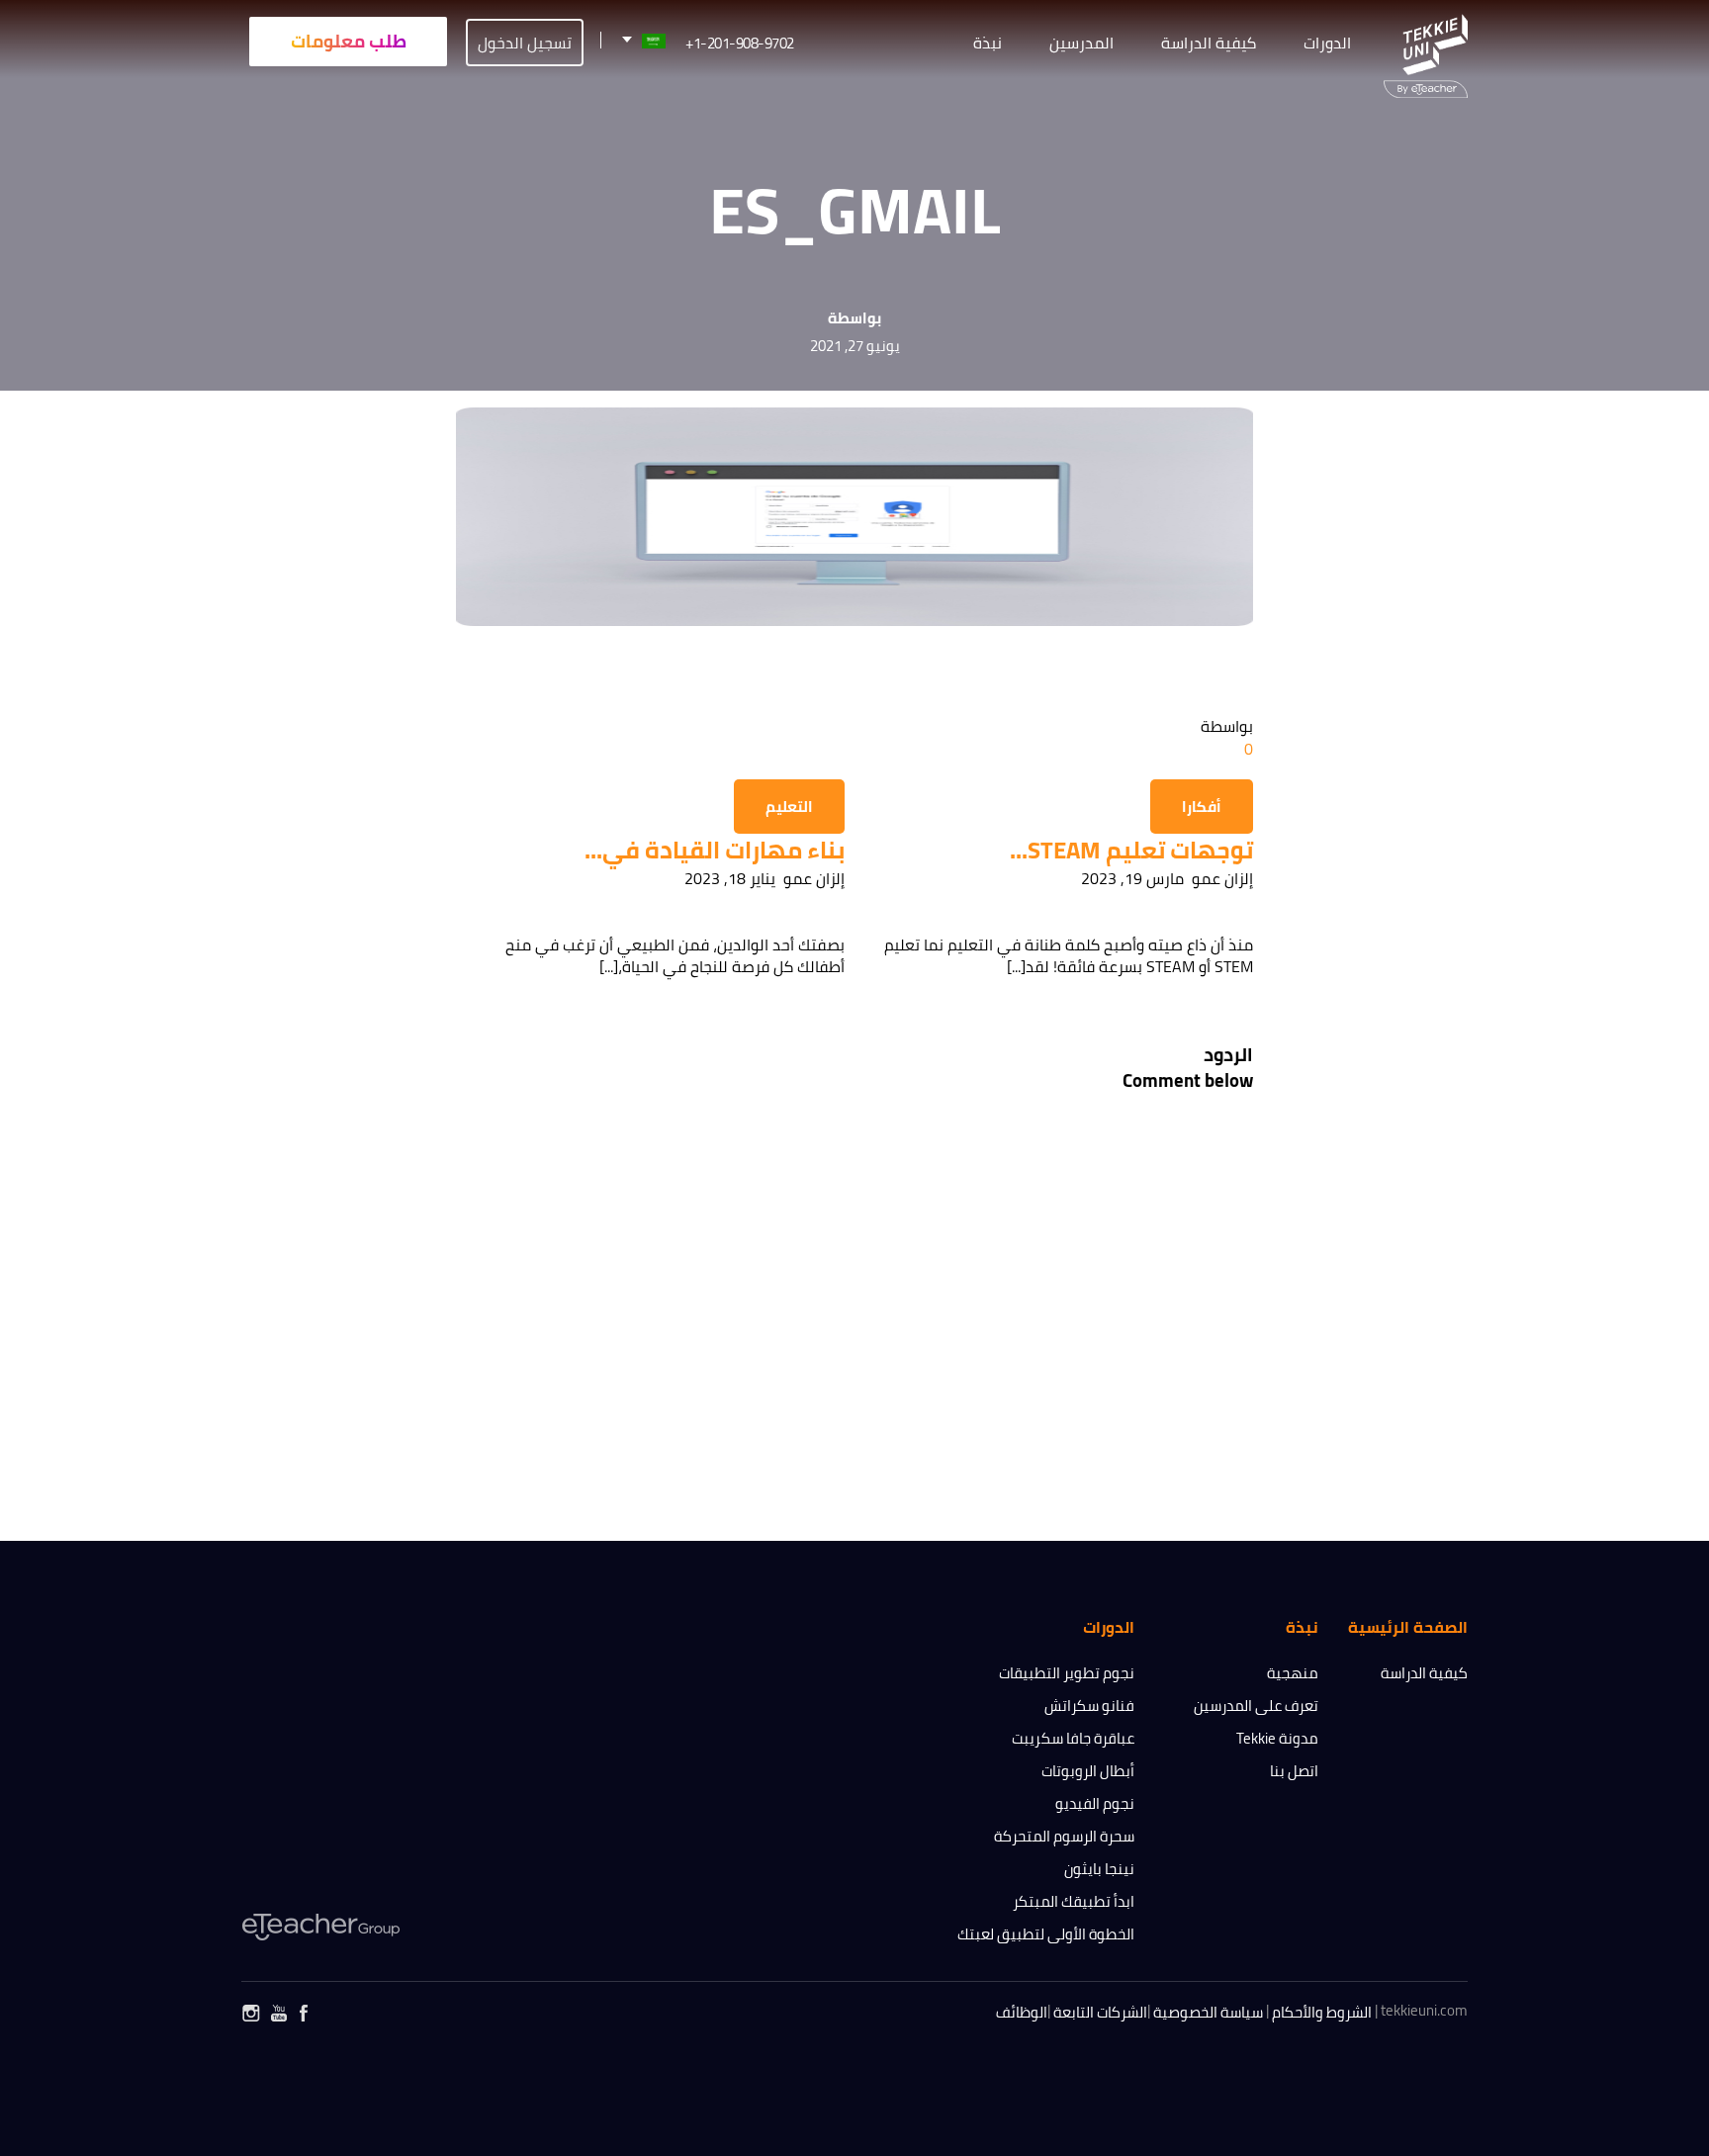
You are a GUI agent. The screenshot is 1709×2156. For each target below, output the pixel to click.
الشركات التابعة (1100, 2012)
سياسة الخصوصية (1208, 2012)
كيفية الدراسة (1424, 1673)
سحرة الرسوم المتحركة (1064, 1836)
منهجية (1293, 1673)
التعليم (789, 807)
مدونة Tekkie (1277, 1738)
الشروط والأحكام (1322, 2012)
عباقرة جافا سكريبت (1073, 1738)
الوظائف (1022, 2012)
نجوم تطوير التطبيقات (1067, 1673)
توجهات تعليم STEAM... (1131, 850)
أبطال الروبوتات (1088, 1771)
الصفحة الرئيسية (1408, 1627)
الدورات (1327, 43)
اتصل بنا (1294, 1771)
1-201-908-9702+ (740, 43)
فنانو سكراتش (1089, 1706)
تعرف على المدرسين (1256, 1706)
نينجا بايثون (1099, 1869)
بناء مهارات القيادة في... (715, 850)
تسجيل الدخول (525, 43)
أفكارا (1202, 807)
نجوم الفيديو (1095, 1803)
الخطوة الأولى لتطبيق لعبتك (1046, 1934)
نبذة (988, 43)
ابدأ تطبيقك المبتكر (1074, 1901)
